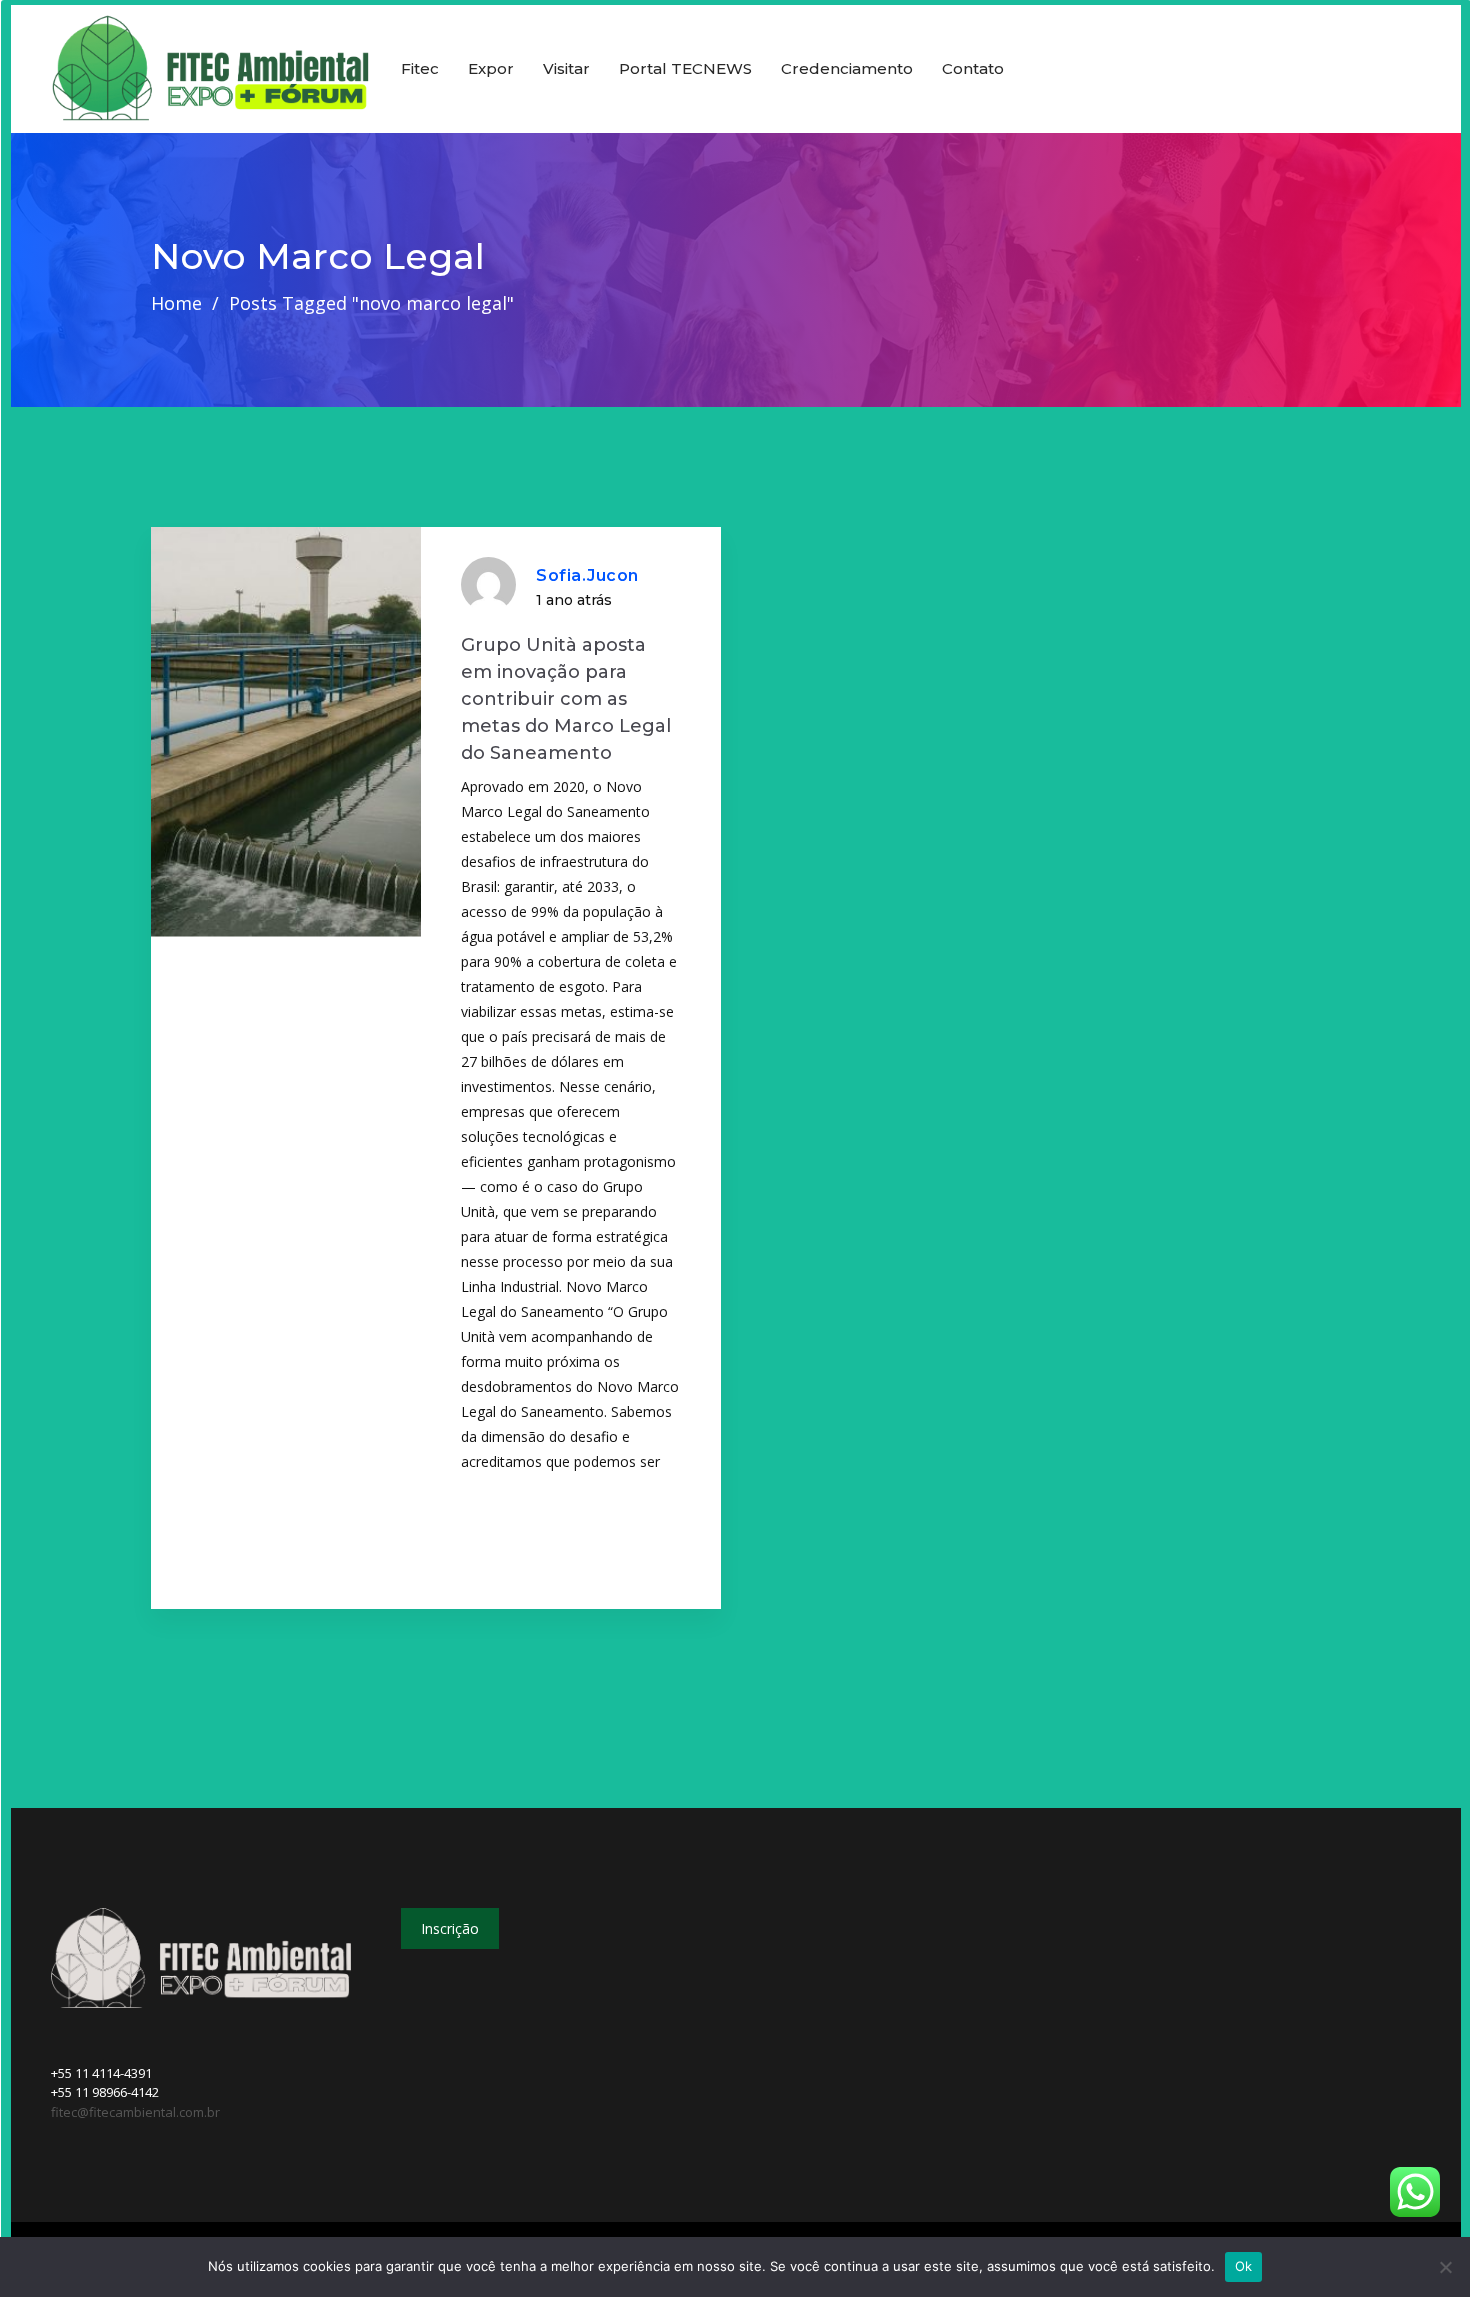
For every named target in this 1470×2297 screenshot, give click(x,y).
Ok (1244, 2266)
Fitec (420, 68)
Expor (491, 68)
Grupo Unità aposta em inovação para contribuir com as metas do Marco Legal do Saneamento (566, 699)
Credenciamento (847, 68)
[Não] (1445, 2267)
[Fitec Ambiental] (211, 69)
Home (176, 303)
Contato (973, 68)
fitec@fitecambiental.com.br (135, 2112)
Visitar (566, 68)
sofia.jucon (587, 575)
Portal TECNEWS (685, 68)
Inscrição (450, 1928)
